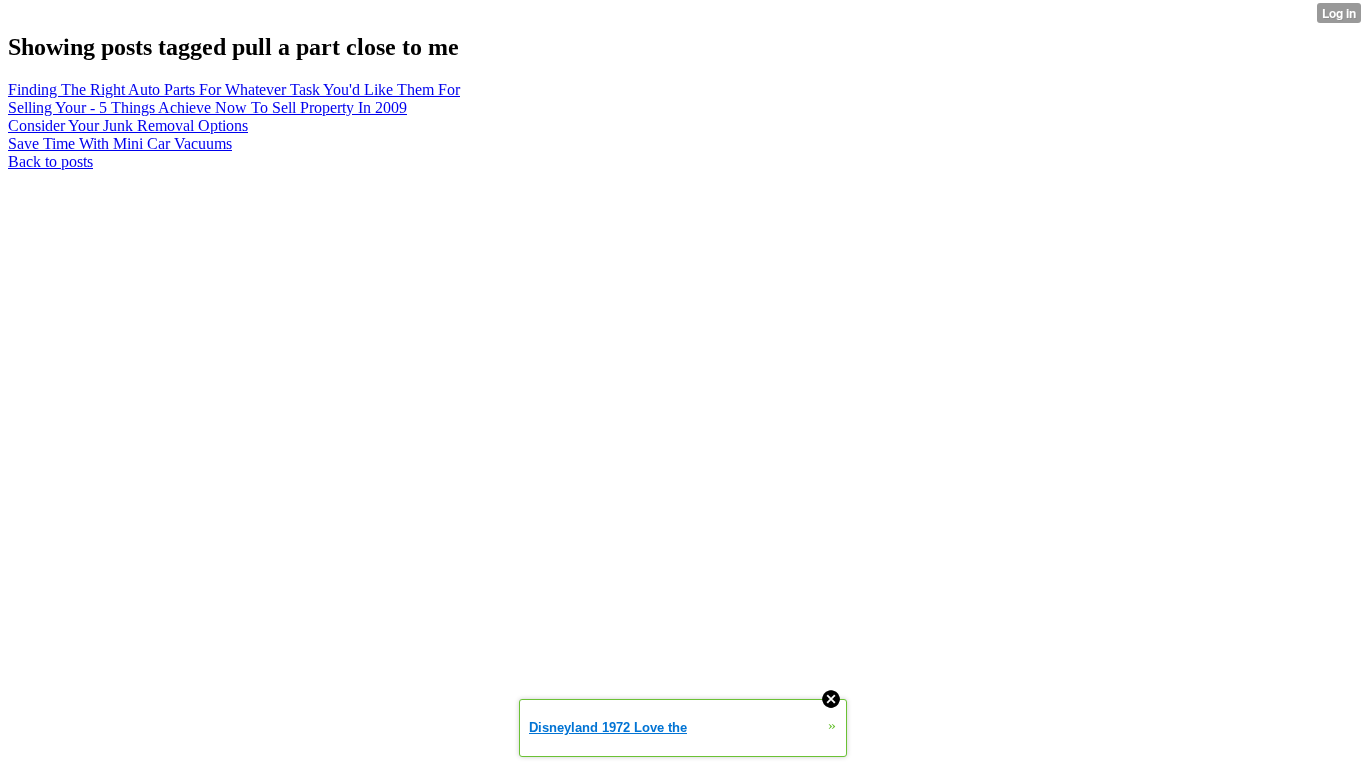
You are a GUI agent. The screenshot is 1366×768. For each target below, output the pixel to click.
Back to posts (50, 161)
